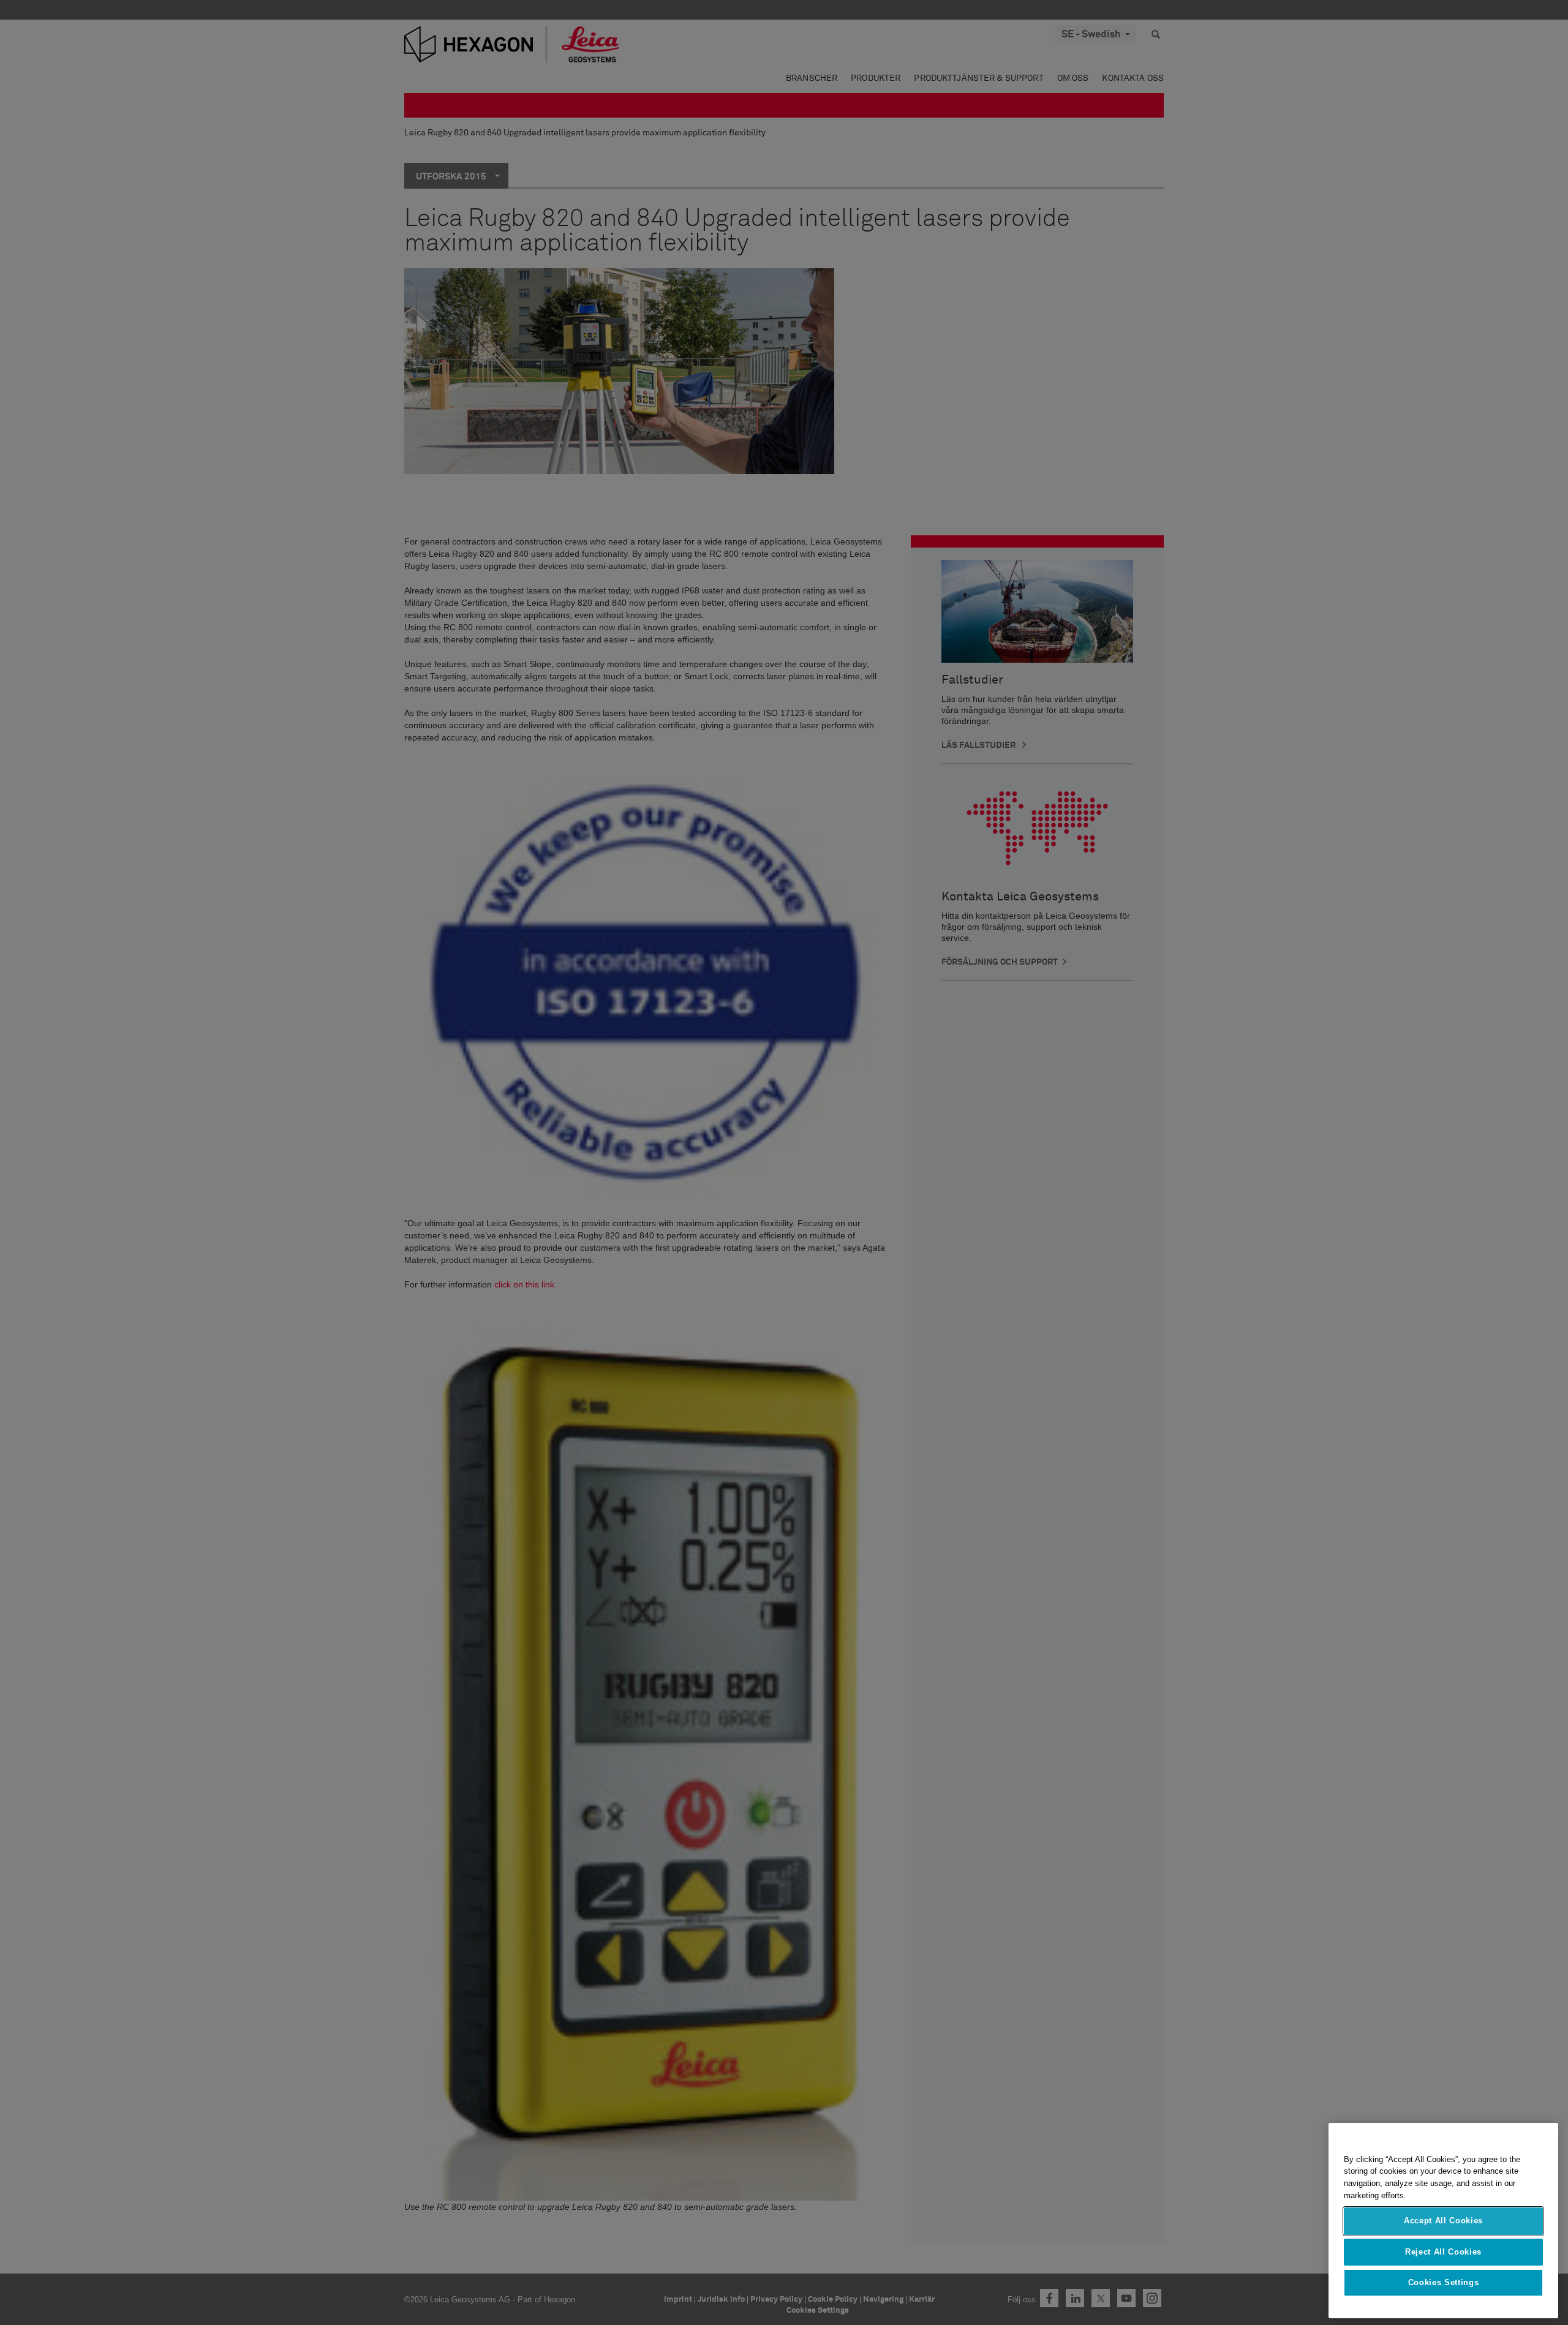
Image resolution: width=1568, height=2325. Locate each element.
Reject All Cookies (1443, 2252)
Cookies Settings (1444, 2283)
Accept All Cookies (1443, 2221)
